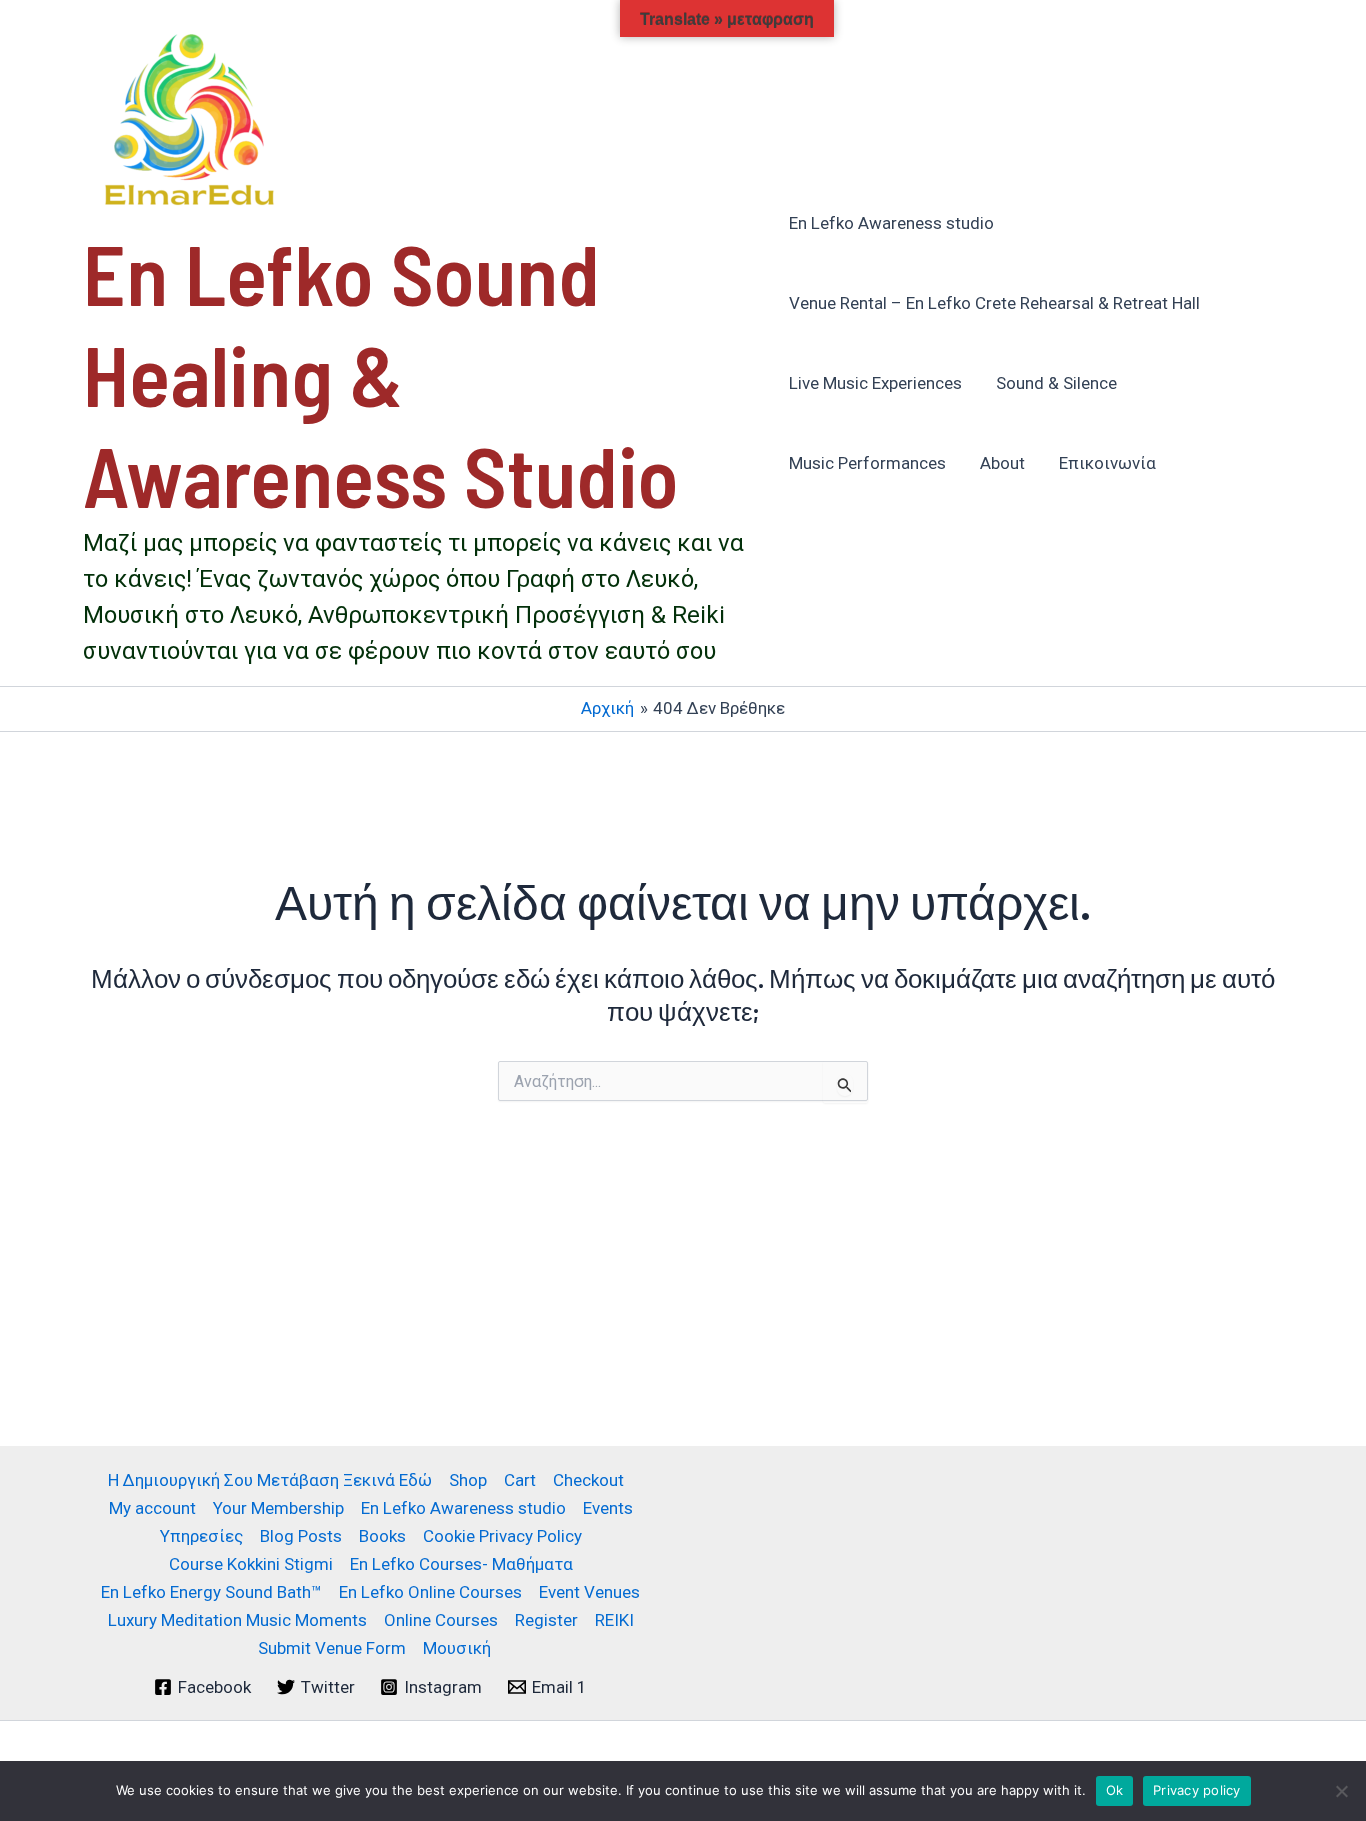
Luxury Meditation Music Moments (237, 1620)
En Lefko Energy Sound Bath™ (211, 1592)
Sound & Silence (1056, 383)
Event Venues (589, 1592)
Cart (520, 1480)
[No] (1341, 1791)
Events (608, 1508)
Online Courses (441, 1620)
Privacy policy (1197, 1790)
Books (382, 1536)
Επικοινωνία (1107, 463)
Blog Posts (301, 1536)
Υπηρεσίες (201, 1536)
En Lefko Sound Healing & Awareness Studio (381, 373)
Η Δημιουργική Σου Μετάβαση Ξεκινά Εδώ (270, 1480)
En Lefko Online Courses (430, 1592)
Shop (468, 1480)
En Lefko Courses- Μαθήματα (461, 1564)
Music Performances (867, 463)
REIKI (614, 1620)
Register (546, 1620)
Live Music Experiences (875, 383)
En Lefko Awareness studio (891, 223)
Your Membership (278, 1508)
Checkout (588, 1480)
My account (152, 1508)
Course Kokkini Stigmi (251, 1564)
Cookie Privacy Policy (502, 1536)
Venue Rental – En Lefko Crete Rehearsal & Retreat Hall (994, 303)
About (1002, 463)
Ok (1115, 1790)
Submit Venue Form (332, 1648)
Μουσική (457, 1648)
